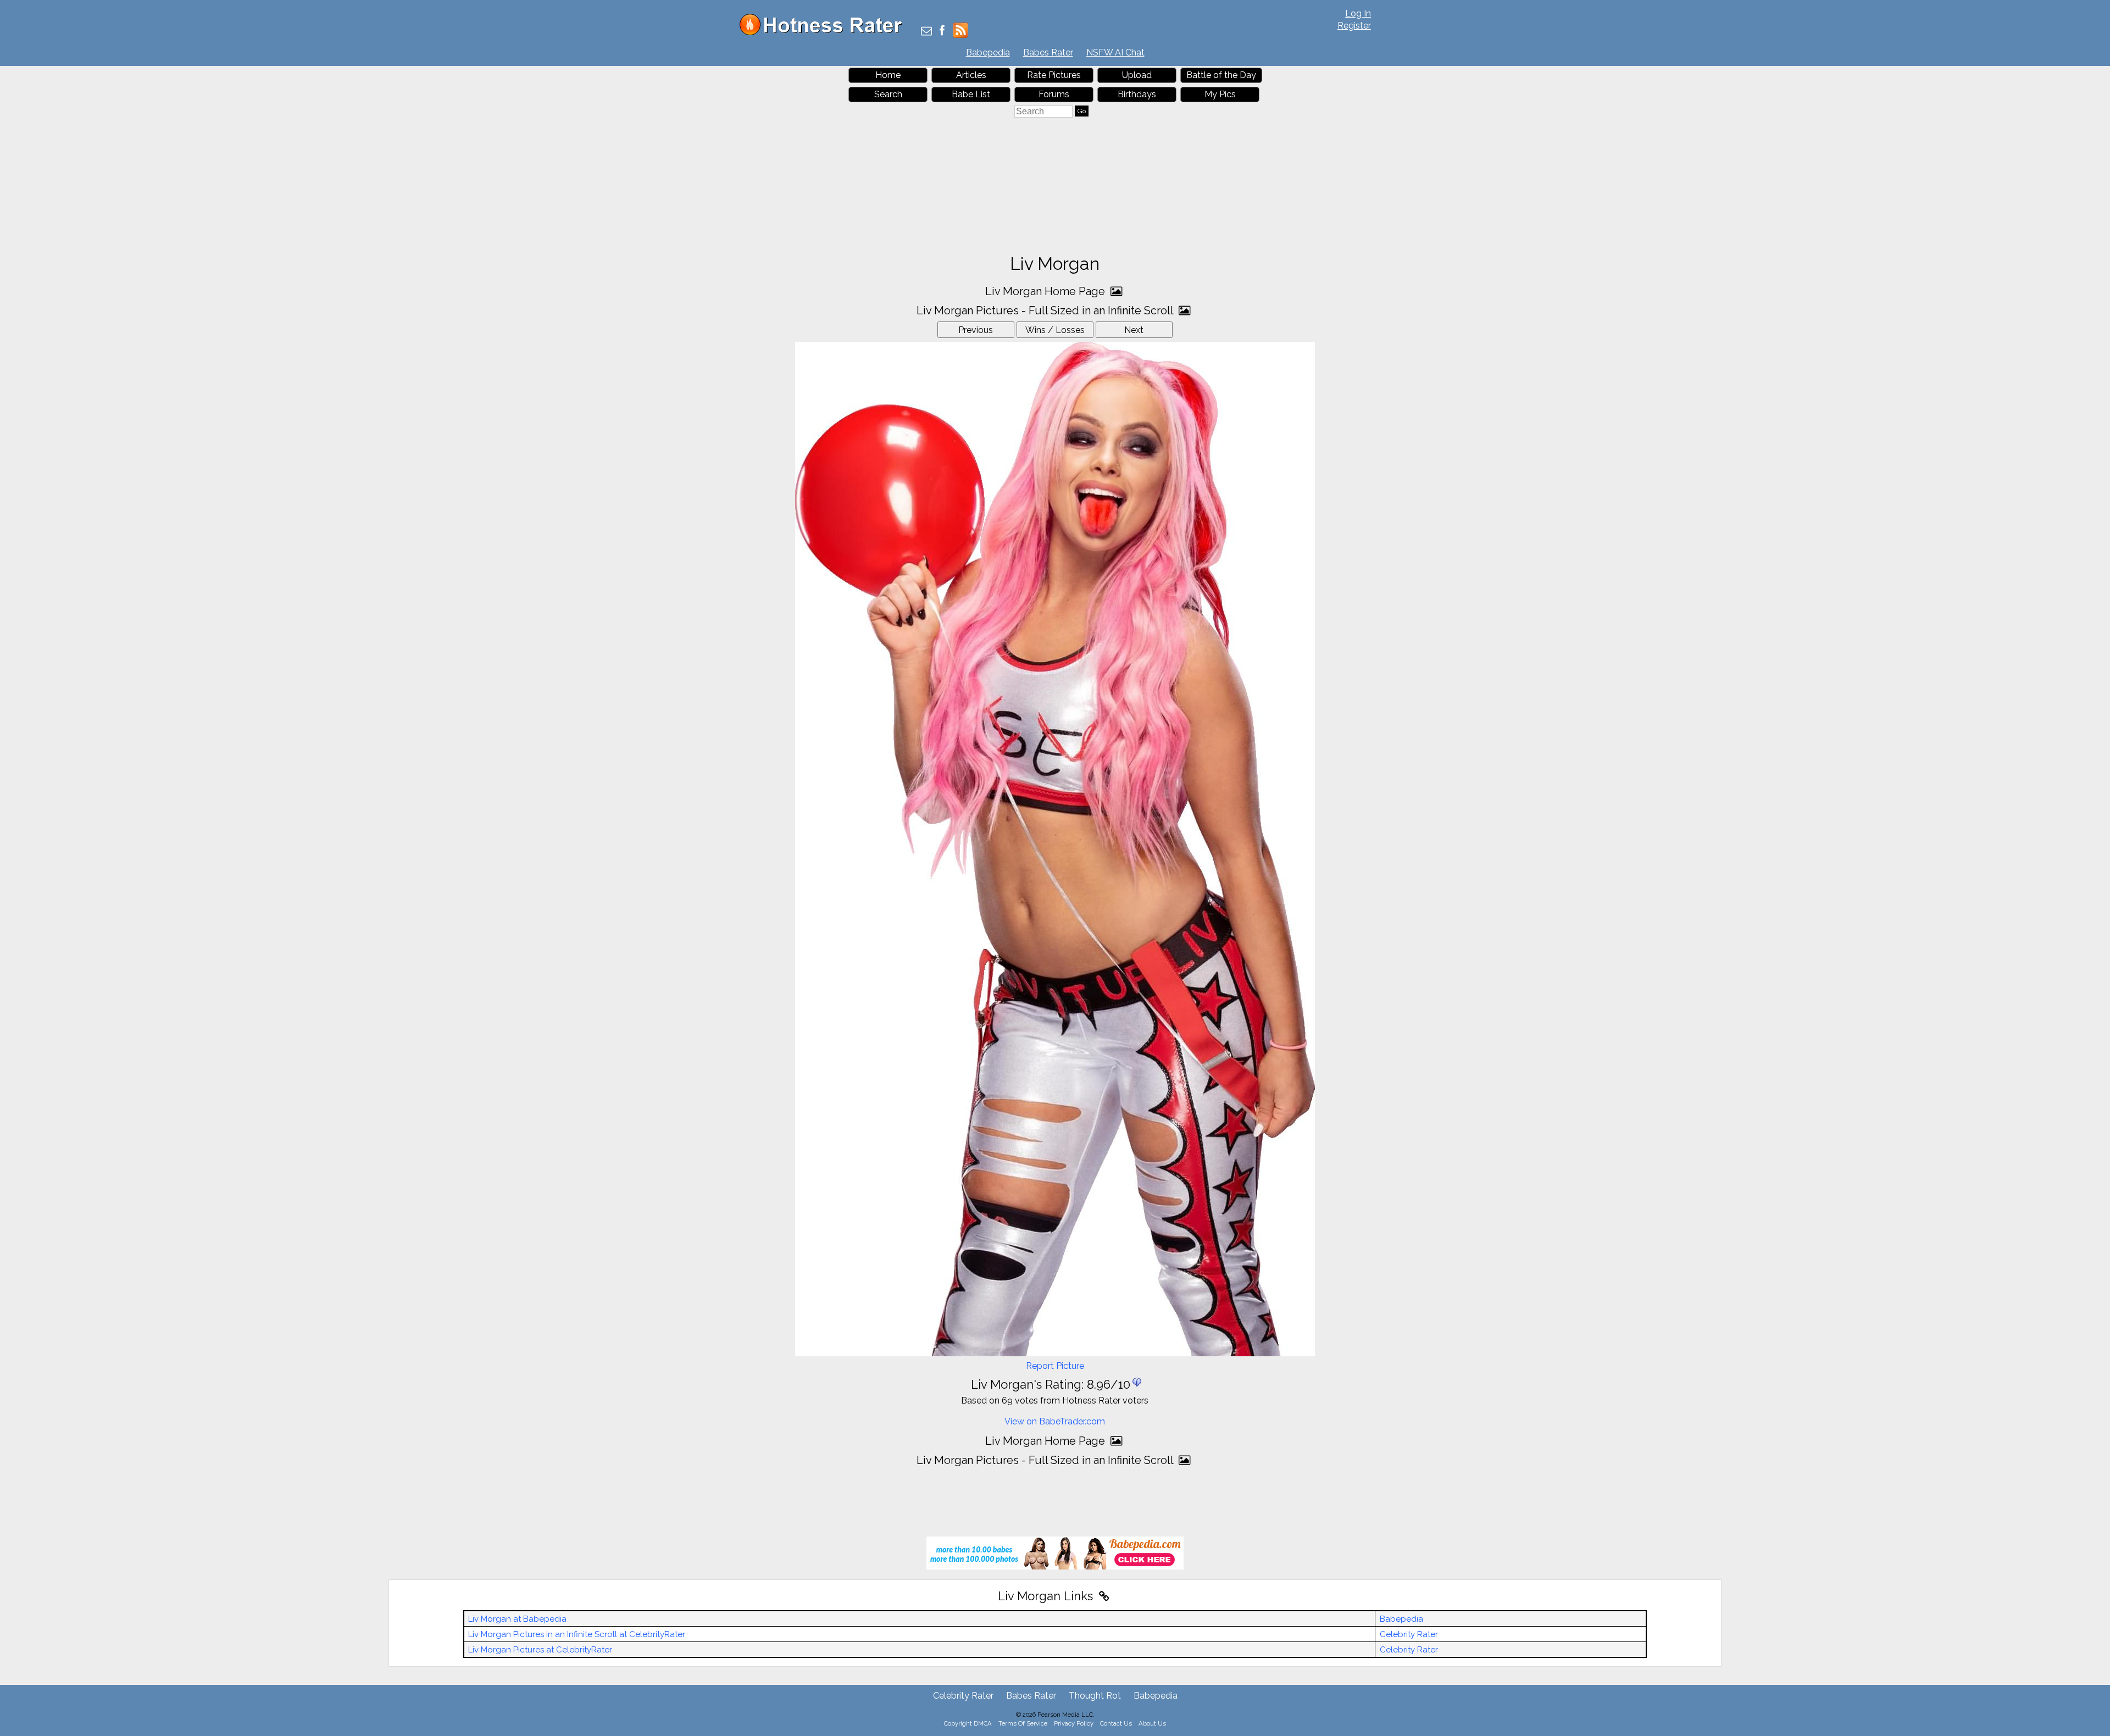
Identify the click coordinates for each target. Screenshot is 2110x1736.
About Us (1152, 1723)
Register (1354, 26)
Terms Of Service (1023, 1723)
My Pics (1220, 94)
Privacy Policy (1074, 1723)
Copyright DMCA (968, 1723)
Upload (1137, 75)
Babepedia (988, 52)
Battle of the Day (1221, 75)
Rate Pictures (1054, 75)
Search (888, 94)
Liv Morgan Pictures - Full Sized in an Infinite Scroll (1046, 310)
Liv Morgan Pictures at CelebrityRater (540, 1650)
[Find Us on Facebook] (942, 32)
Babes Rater (1048, 52)
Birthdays (1137, 94)
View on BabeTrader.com (1055, 1421)
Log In (1358, 13)
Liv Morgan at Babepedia (517, 1619)
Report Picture (1055, 1366)
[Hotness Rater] (825, 33)
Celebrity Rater (1409, 1634)
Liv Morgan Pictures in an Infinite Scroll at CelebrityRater (577, 1634)
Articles (971, 75)
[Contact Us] (926, 32)
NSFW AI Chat (1115, 52)
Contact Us (1116, 1723)
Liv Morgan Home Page (1046, 291)
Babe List (971, 94)
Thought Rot (1095, 1696)
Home (888, 75)
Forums (1054, 94)
